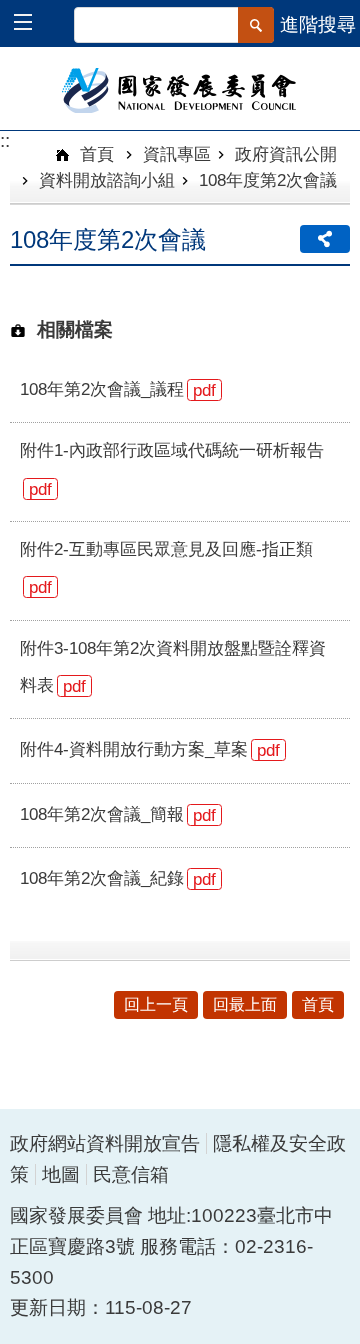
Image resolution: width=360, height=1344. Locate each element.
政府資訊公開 (286, 154)
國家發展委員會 (180, 89)
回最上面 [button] (245, 1004)
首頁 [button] (318, 1004)
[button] (32, 24)
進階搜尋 (318, 24)
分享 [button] (325, 239)
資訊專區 (177, 154)
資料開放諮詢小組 (107, 180)
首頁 (94, 154)
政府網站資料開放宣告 (105, 1143)
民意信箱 (131, 1174)
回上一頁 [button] (156, 1004)
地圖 (61, 1174)
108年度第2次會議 (268, 180)
